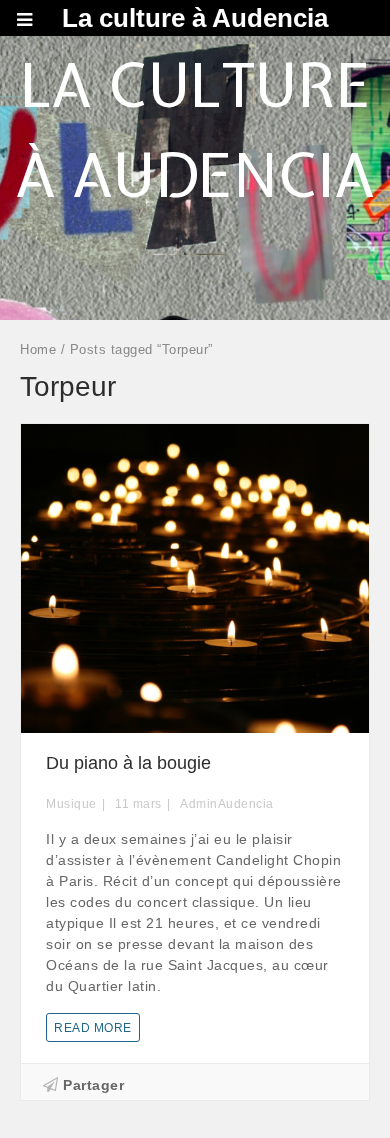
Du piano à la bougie (128, 763)
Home (38, 349)
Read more (93, 1028)
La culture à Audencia (195, 18)
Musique (71, 804)
